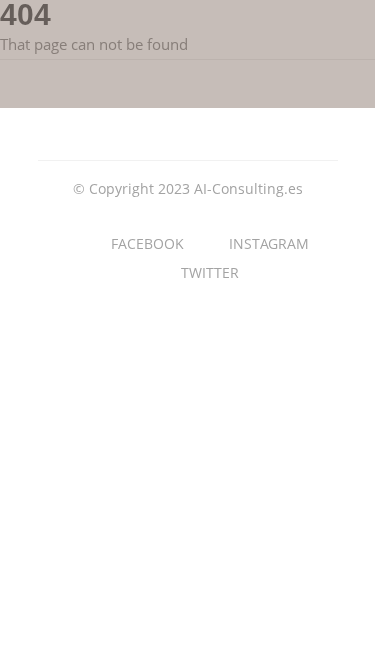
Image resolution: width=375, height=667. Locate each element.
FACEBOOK (147, 243)
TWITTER (210, 272)
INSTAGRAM (269, 243)
